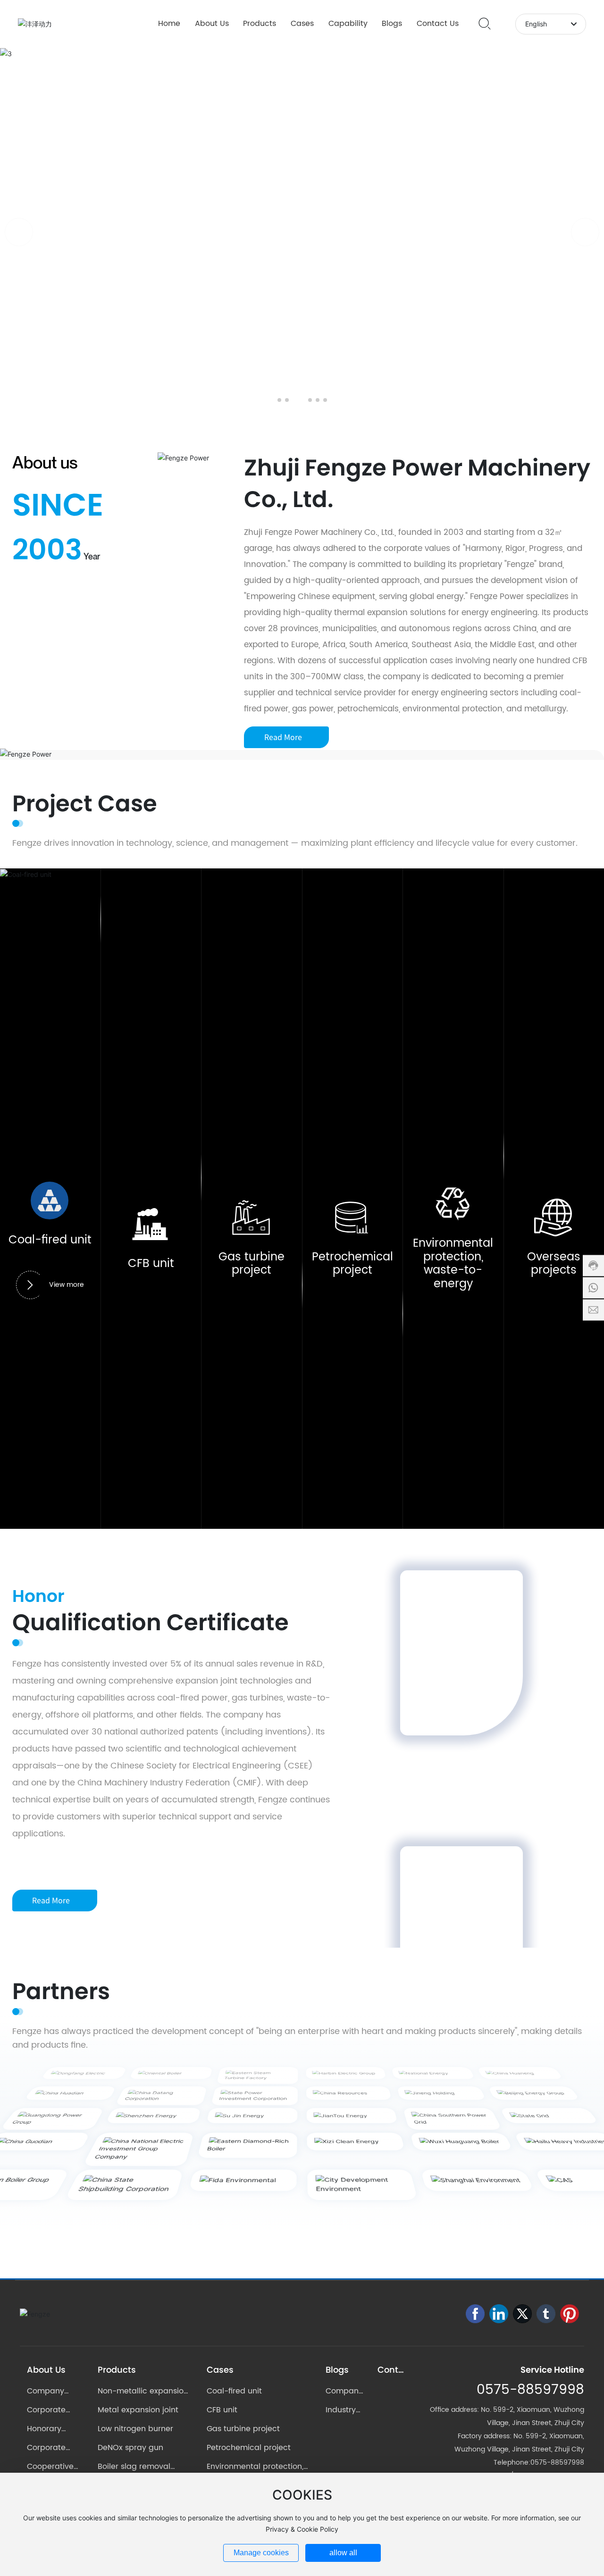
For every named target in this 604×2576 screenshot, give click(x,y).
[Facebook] (475, 2314)
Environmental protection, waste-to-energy (453, 1264)
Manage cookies (261, 2553)
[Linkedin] (499, 2314)
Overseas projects (554, 1264)
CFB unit (151, 1264)
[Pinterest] (570, 2314)
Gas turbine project (252, 1264)
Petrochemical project (352, 1264)
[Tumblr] (546, 2314)
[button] (279, 400)
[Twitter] (522, 2314)
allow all (343, 2553)
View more (67, 1285)
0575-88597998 (530, 2390)
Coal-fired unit (50, 1240)
